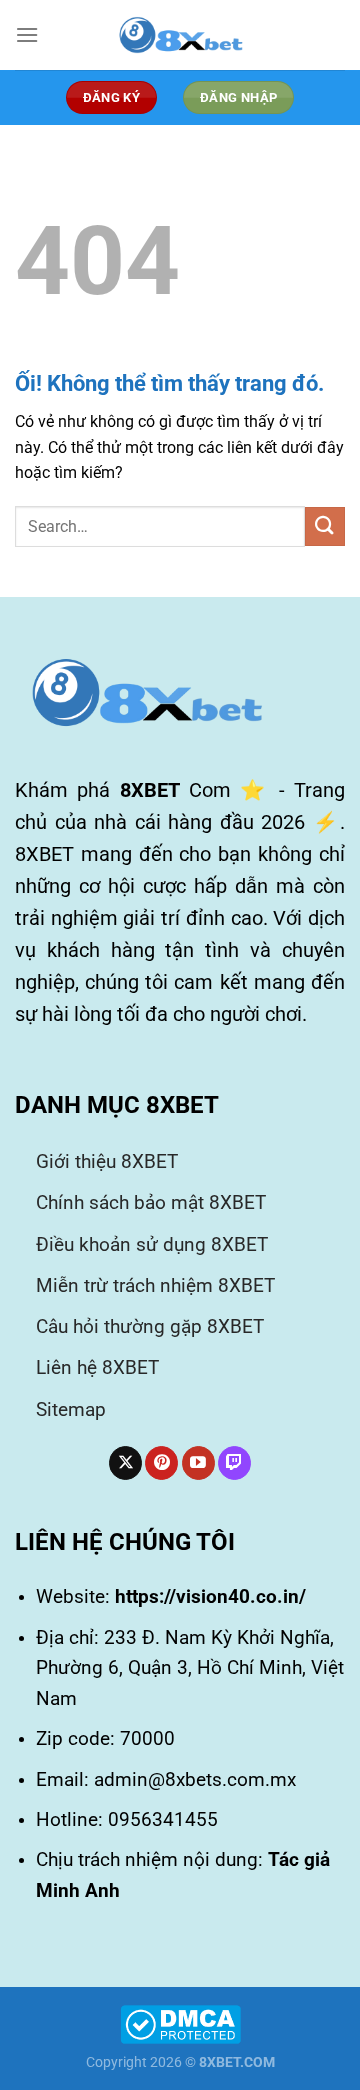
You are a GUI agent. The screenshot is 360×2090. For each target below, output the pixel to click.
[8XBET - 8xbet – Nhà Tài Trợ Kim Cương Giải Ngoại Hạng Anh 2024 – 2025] (180, 35)
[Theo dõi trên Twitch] (234, 1463)
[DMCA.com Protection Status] (180, 2023)
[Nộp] (325, 526)
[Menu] (27, 34)
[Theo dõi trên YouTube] (198, 1463)
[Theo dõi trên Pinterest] (161, 1463)
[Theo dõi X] (125, 1463)
